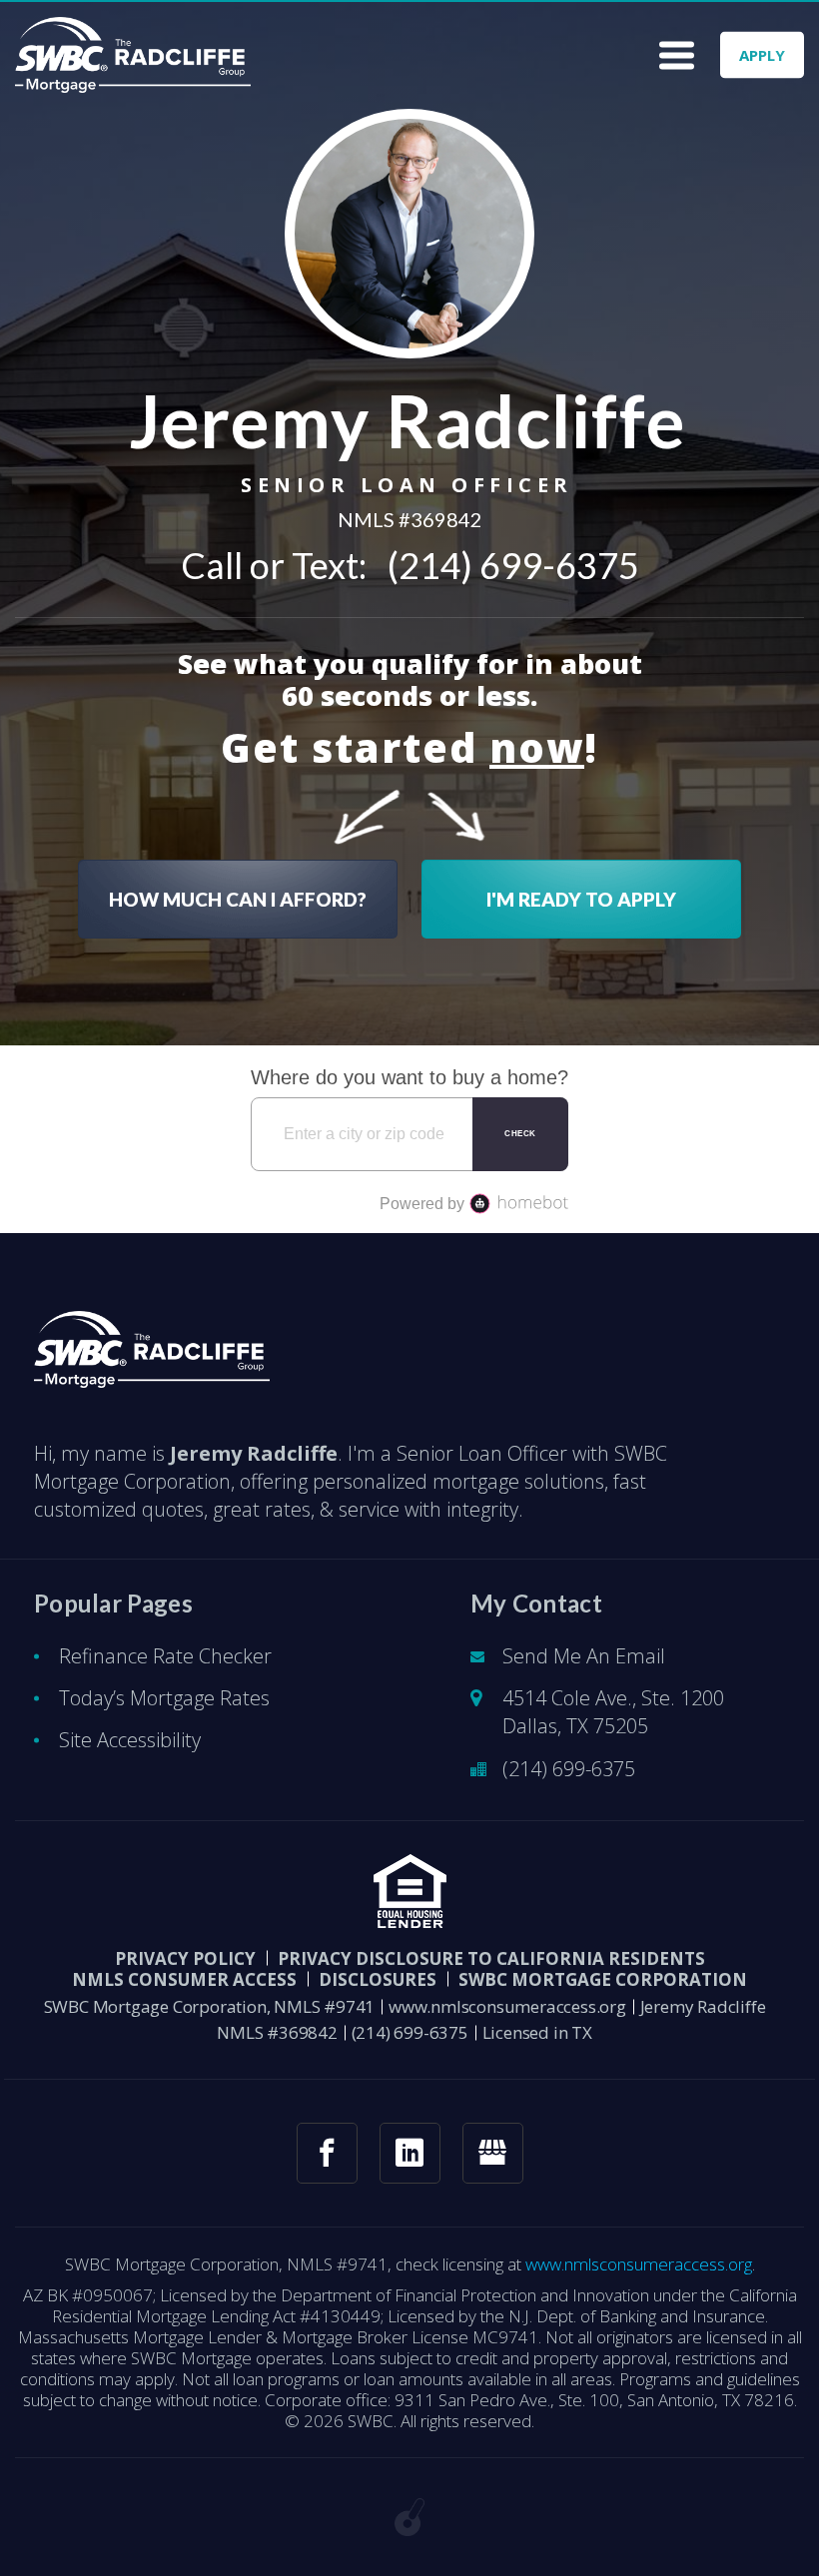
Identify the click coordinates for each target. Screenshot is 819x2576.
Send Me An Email (584, 1656)
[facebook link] (327, 2153)
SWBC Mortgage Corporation (603, 1979)
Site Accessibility (130, 1740)
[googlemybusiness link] (493, 2153)
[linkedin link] (410, 2153)
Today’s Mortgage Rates (164, 1698)
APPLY (762, 55)
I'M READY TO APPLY (581, 899)
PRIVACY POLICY (185, 1958)
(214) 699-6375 (513, 565)
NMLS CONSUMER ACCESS (184, 1979)
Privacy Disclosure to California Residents (491, 1958)
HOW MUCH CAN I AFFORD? (238, 899)
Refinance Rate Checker (165, 1656)
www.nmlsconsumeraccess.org (507, 2006)
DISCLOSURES (378, 1979)
